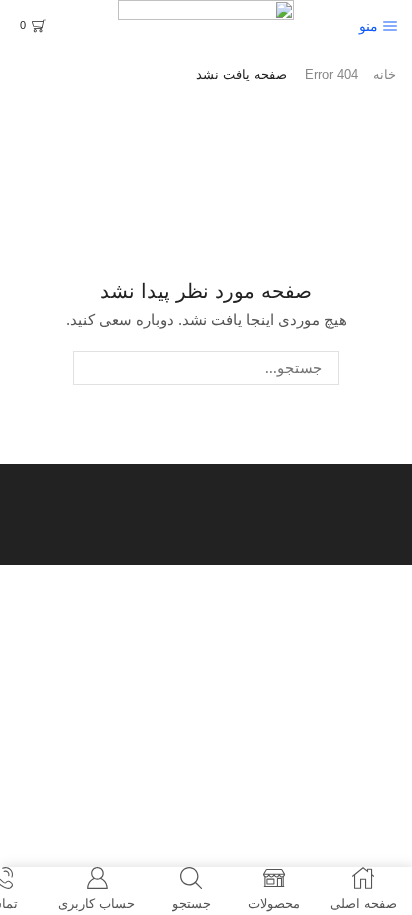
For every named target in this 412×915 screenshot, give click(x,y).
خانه (384, 74)
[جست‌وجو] (90, 368)
